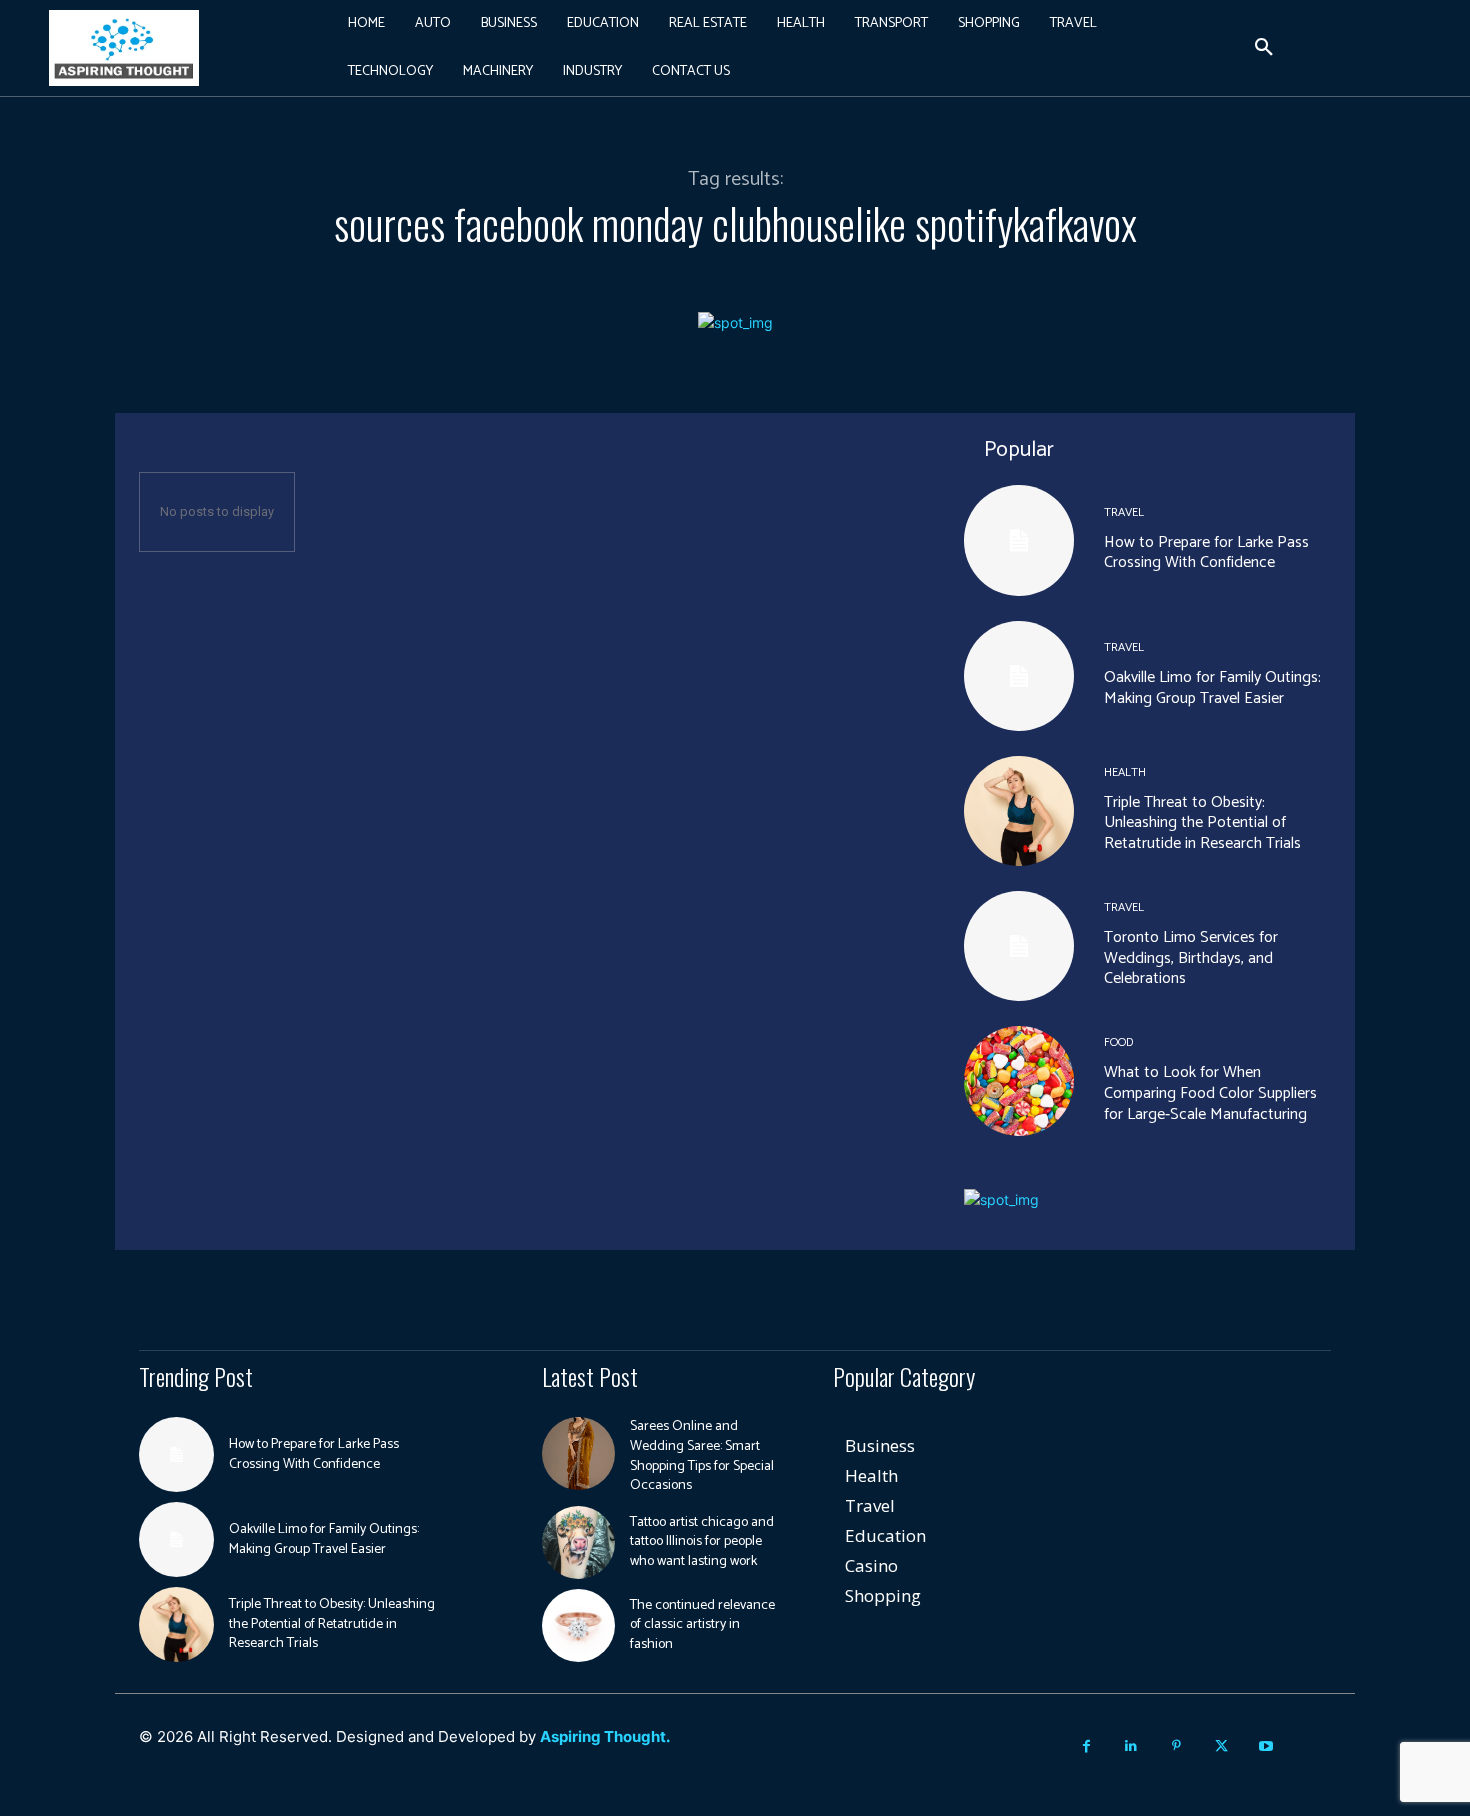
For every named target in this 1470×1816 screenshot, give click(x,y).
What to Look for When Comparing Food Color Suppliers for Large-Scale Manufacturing (1210, 1093)
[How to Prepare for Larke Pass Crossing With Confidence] (1019, 540)
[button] (1264, 48)
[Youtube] (1266, 1746)
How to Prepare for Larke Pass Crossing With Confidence (1206, 553)
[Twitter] (1221, 1746)
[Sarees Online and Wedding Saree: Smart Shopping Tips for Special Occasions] (578, 1453)
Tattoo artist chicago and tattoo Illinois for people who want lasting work (702, 1542)
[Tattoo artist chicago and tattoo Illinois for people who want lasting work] (578, 1542)
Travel (1124, 513)
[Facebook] (1086, 1746)
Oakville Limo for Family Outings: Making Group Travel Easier (1212, 688)
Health (1125, 773)
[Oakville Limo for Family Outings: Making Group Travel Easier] (1019, 676)
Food (1118, 1043)
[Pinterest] (1176, 1746)
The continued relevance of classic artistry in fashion (702, 1625)
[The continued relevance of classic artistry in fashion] (578, 1625)
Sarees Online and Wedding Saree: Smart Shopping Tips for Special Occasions (702, 1456)
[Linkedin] (1131, 1746)
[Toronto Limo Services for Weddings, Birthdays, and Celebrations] (1019, 946)
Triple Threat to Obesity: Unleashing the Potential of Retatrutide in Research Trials (1202, 823)
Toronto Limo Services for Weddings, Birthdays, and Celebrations (1191, 958)
